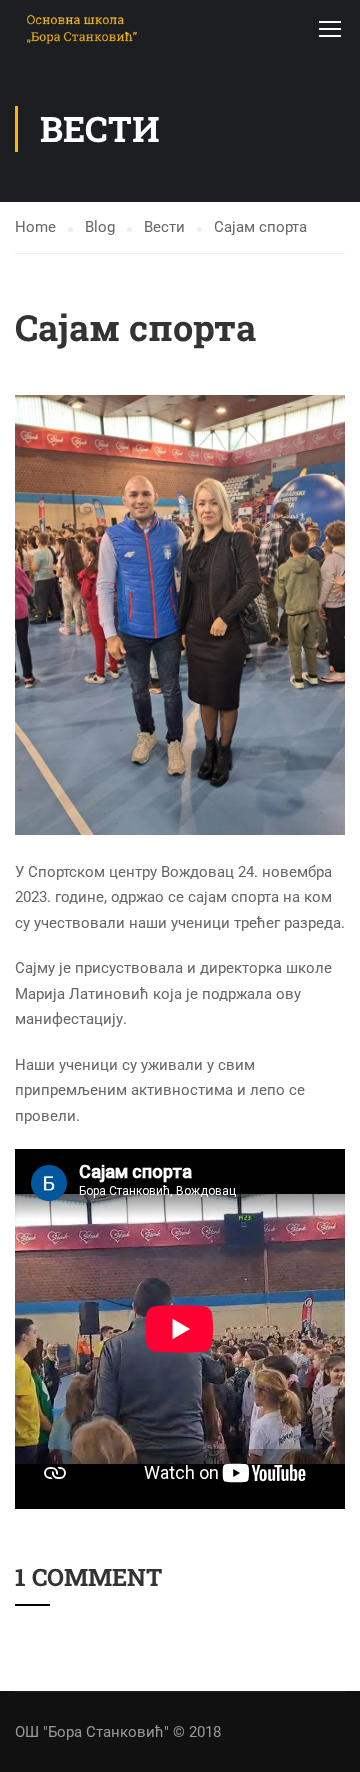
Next (329, 615)
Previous (30, 615)
